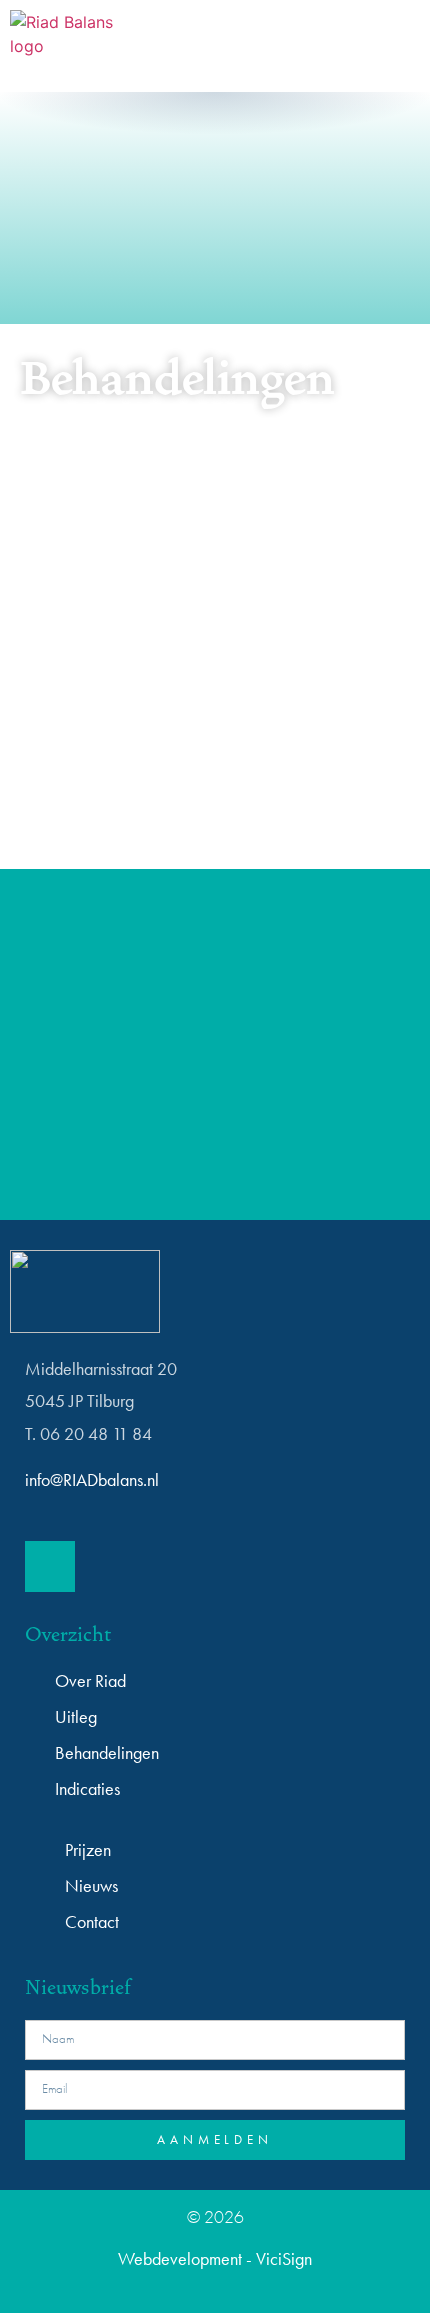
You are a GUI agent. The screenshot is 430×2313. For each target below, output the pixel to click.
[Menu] (387, 46)
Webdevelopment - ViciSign (215, 2258)
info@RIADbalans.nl (92, 1479)
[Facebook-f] (50, 1566)
